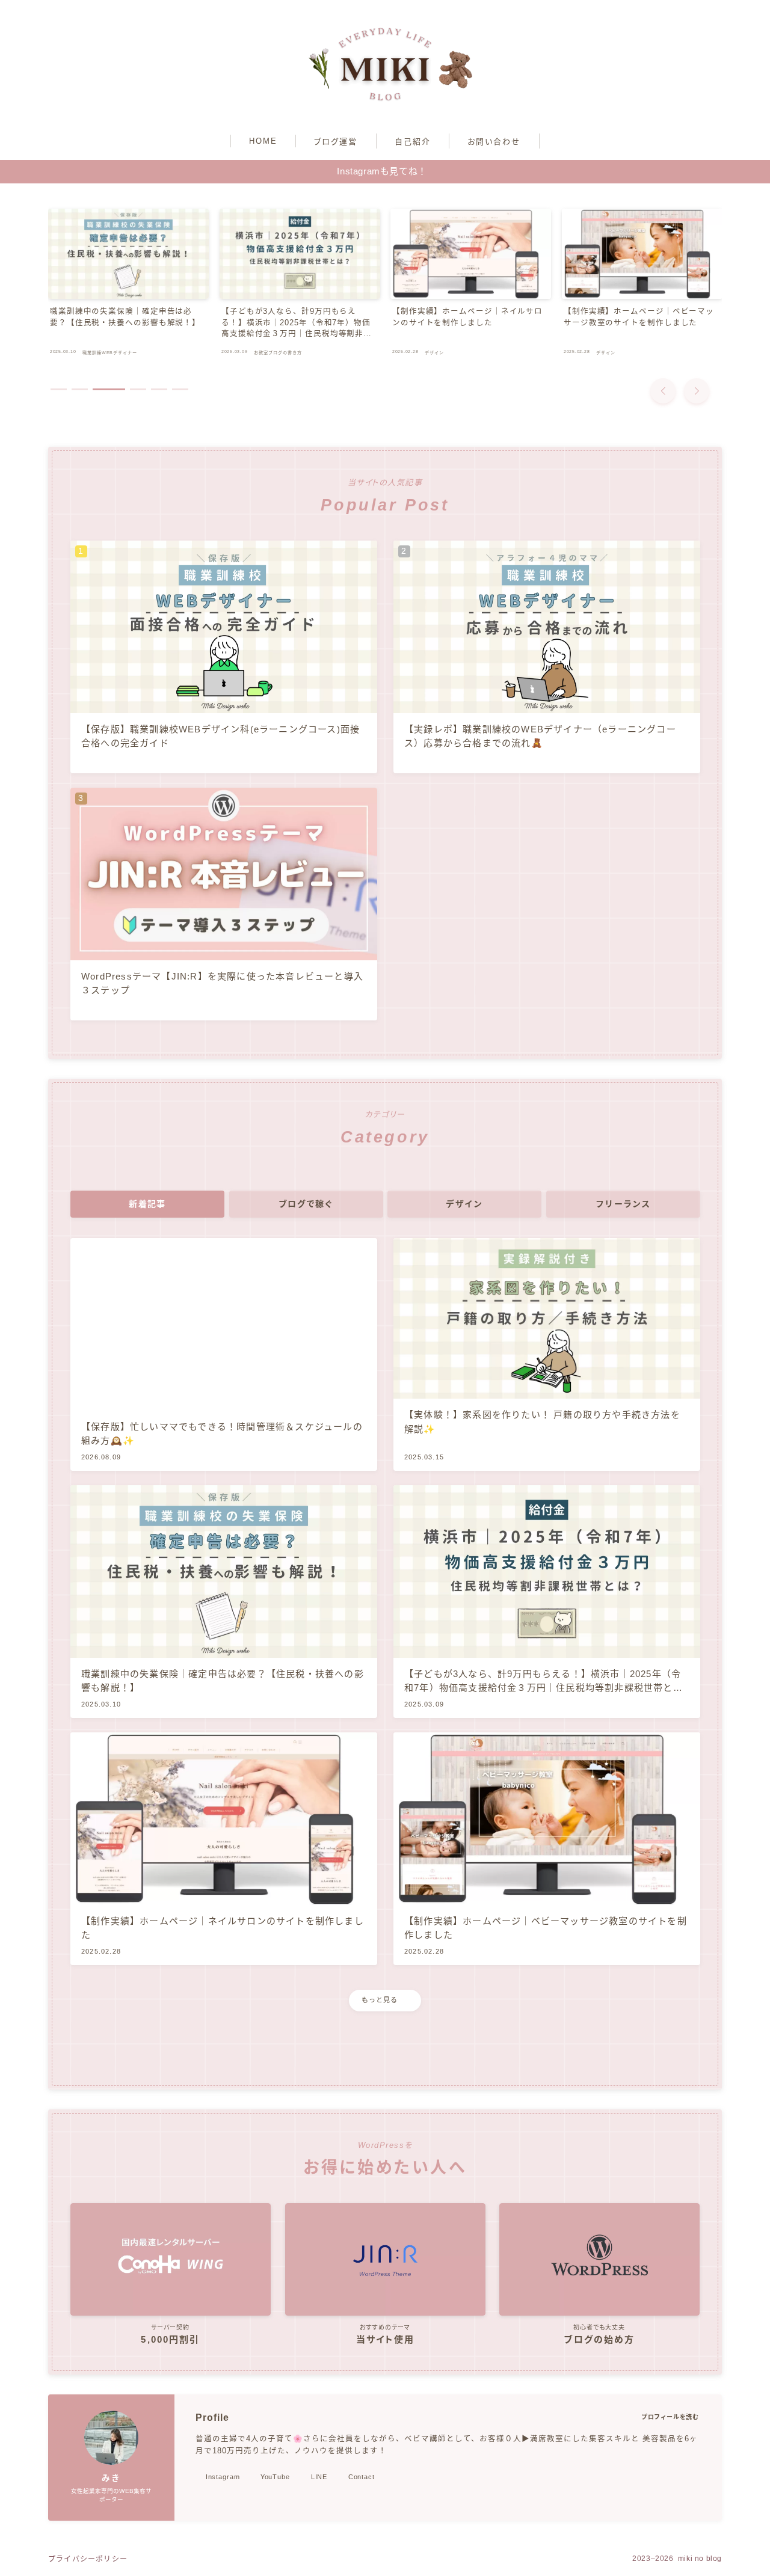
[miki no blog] (385, 64)
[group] (128, 285)
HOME (263, 141)
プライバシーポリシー (88, 2559)
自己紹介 (413, 142)
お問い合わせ (494, 142)
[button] (663, 391)
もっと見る (380, 2000)
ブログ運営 (336, 142)
